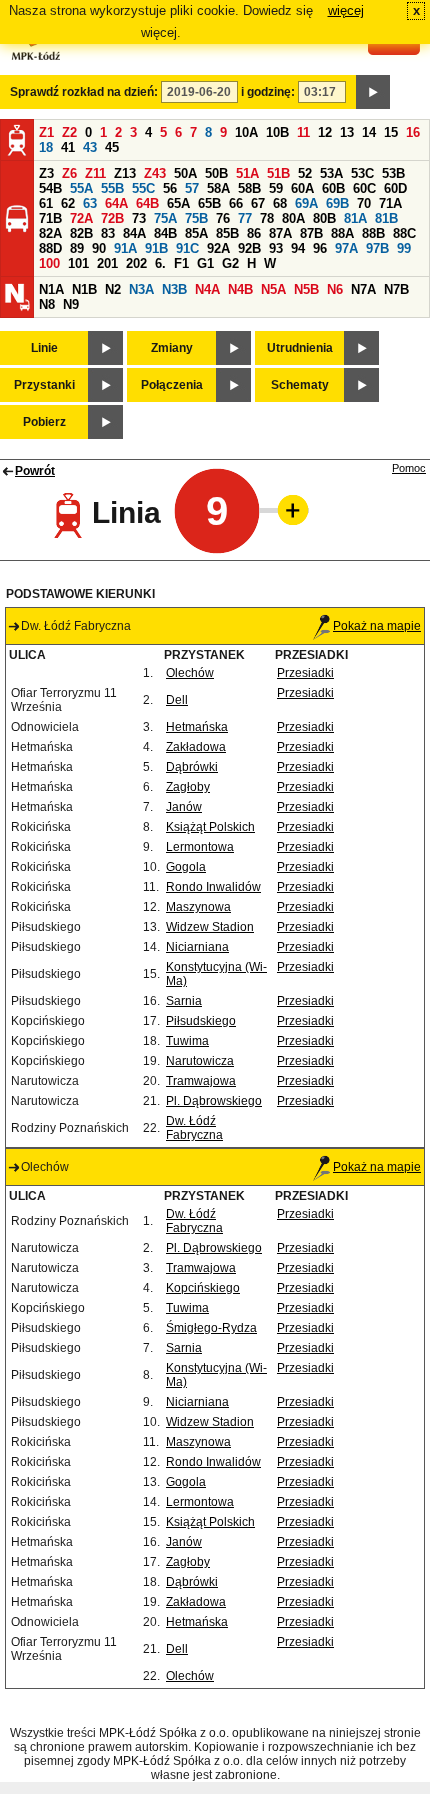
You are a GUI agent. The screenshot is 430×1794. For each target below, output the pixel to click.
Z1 (46, 132)
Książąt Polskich (210, 827)
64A (116, 203)
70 (364, 203)
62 (68, 203)
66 (236, 203)
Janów (184, 807)
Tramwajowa (201, 1081)
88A (342, 233)
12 (325, 132)
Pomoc (409, 468)
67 (258, 203)
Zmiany (172, 348)
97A (346, 248)
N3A (141, 289)
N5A (273, 289)
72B (112, 218)
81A (355, 218)
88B (373, 233)
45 (112, 147)
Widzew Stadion (210, 927)
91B (156, 248)
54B (50, 188)
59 (276, 188)
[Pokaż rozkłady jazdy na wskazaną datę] (373, 92)
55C (143, 188)
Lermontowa (200, 847)
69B (337, 203)
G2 (230, 263)
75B (196, 218)
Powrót (35, 471)
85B (227, 233)
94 (298, 248)
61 (46, 203)
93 (276, 248)
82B (81, 233)
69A (306, 203)
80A (293, 218)
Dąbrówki (192, 767)
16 (413, 132)
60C (364, 188)
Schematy (300, 385)
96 (320, 248)
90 (99, 248)
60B (333, 188)
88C (404, 233)
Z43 (155, 173)
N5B (306, 289)
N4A (207, 289)
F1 (181, 263)
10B (277, 132)
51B (278, 173)
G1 (205, 263)
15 (391, 132)
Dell (177, 700)
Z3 (46, 173)
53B (393, 173)
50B (216, 173)
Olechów (190, 673)
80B (324, 218)
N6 (335, 289)
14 (369, 132)
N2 (113, 289)
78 (267, 218)
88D (50, 248)
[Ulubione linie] (287, 510)
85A (196, 233)
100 (49, 263)
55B (112, 188)
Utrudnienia (300, 348)
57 (192, 188)
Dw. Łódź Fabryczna (194, 1128)
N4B (240, 289)
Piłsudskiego (201, 1021)
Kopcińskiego (203, 1288)
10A (246, 132)
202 (136, 263)
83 (108, 233)
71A (390, 203)
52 (305, 173)
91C (187, 248)
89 (77, 248)
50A (185, 173)
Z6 (69, 173)
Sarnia (184, 1001)
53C (362, 173)
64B (147, 203)
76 (223, 218)
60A (302, 188)
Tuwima (187, 1041)
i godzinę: (268, 92)
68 (280, 203)
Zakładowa (196, 747)
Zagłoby (188, 787)
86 (254, 233)
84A (134, 233)
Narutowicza (200, 1061)
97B (377, 248)
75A (165, 218)
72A (81, 218)
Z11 (95, 173)
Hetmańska (197, 727)
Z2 (69, 132)
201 (107, 263)
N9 (71, 304)
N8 (47, 304)
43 (90, 147)
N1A (51, 289)
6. (160, 263)
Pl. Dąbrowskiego (214, 1101)
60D (395, 188)
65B (209, 203)
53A (331, 173)
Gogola (186, 867)
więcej (346, 10)
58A (218, 188)
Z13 (125, 173)
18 (46, 147)
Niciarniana (197, 947)
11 (303, 132)
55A (81, 188)
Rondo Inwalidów (213, 887)
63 (90, 203)
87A (280, 233)
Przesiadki (305, 673)
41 (68, 147)
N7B (396, 289)
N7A (363, 289)
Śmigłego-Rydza (211, 1328)
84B (165, 233)
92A (218, 248)
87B (311, 233)
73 (139, 218)
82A (50, 233)
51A (247, 173)
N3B (174, 289)
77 (245, 218)
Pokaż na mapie (377, 626)
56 (170, 188)
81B (386, 218)
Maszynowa (198, 907)
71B (50, 218)
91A (125, 248)
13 (347, 132)
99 (404, 248)
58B (249, 188)
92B (249, 248)
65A (178, 203)
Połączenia (172, 385)
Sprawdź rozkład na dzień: (84, 92)
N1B (84, 289)
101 (78, 263)
